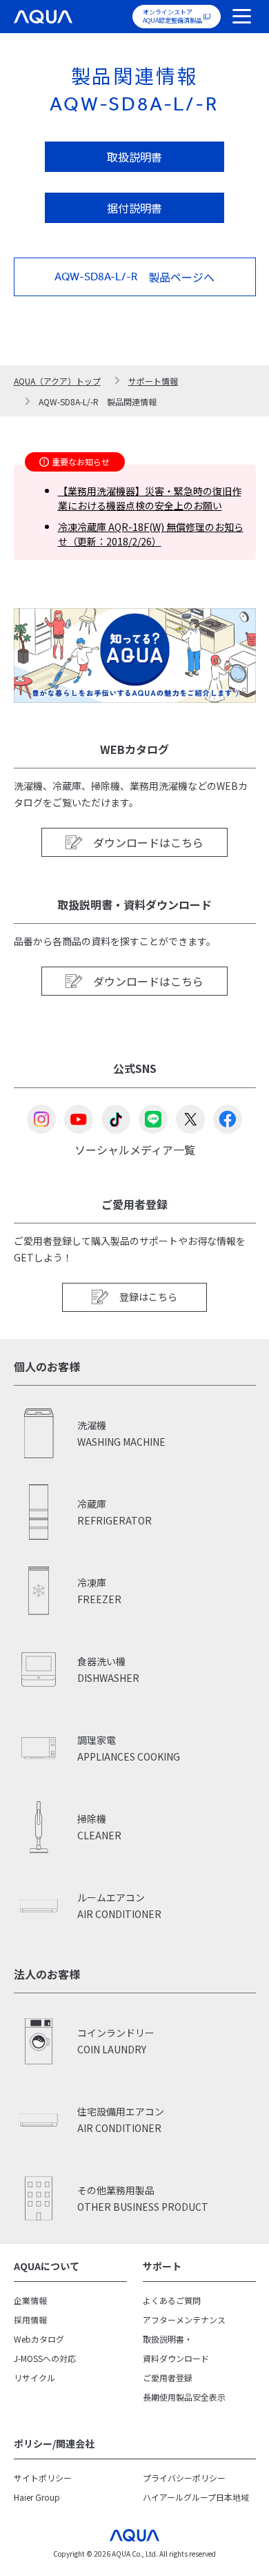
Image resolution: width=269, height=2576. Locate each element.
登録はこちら (148, 1297)
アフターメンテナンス (184, 2320)
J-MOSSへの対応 (45, 2358)
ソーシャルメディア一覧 (135, 1149)
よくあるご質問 (172, 2300)
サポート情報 (153, 381)
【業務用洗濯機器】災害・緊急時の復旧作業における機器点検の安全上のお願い (150, 498)
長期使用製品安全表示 (184, 2397)
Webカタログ (39, 2339)
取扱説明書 (134, 157)
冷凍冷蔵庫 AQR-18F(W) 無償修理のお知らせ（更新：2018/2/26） (151, 534)
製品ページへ (134, 277)
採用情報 (30, 2320)
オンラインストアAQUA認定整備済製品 (172, 16)
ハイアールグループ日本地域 (196, 2497)
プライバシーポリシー (184, 2478)
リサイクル (34, 2378)
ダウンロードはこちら (148, 842)
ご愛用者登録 (168, 2378)
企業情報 (30, 2300)
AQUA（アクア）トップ (57, 381)
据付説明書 (134, 208)
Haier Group (37, 2497)
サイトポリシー (43, 2478)
